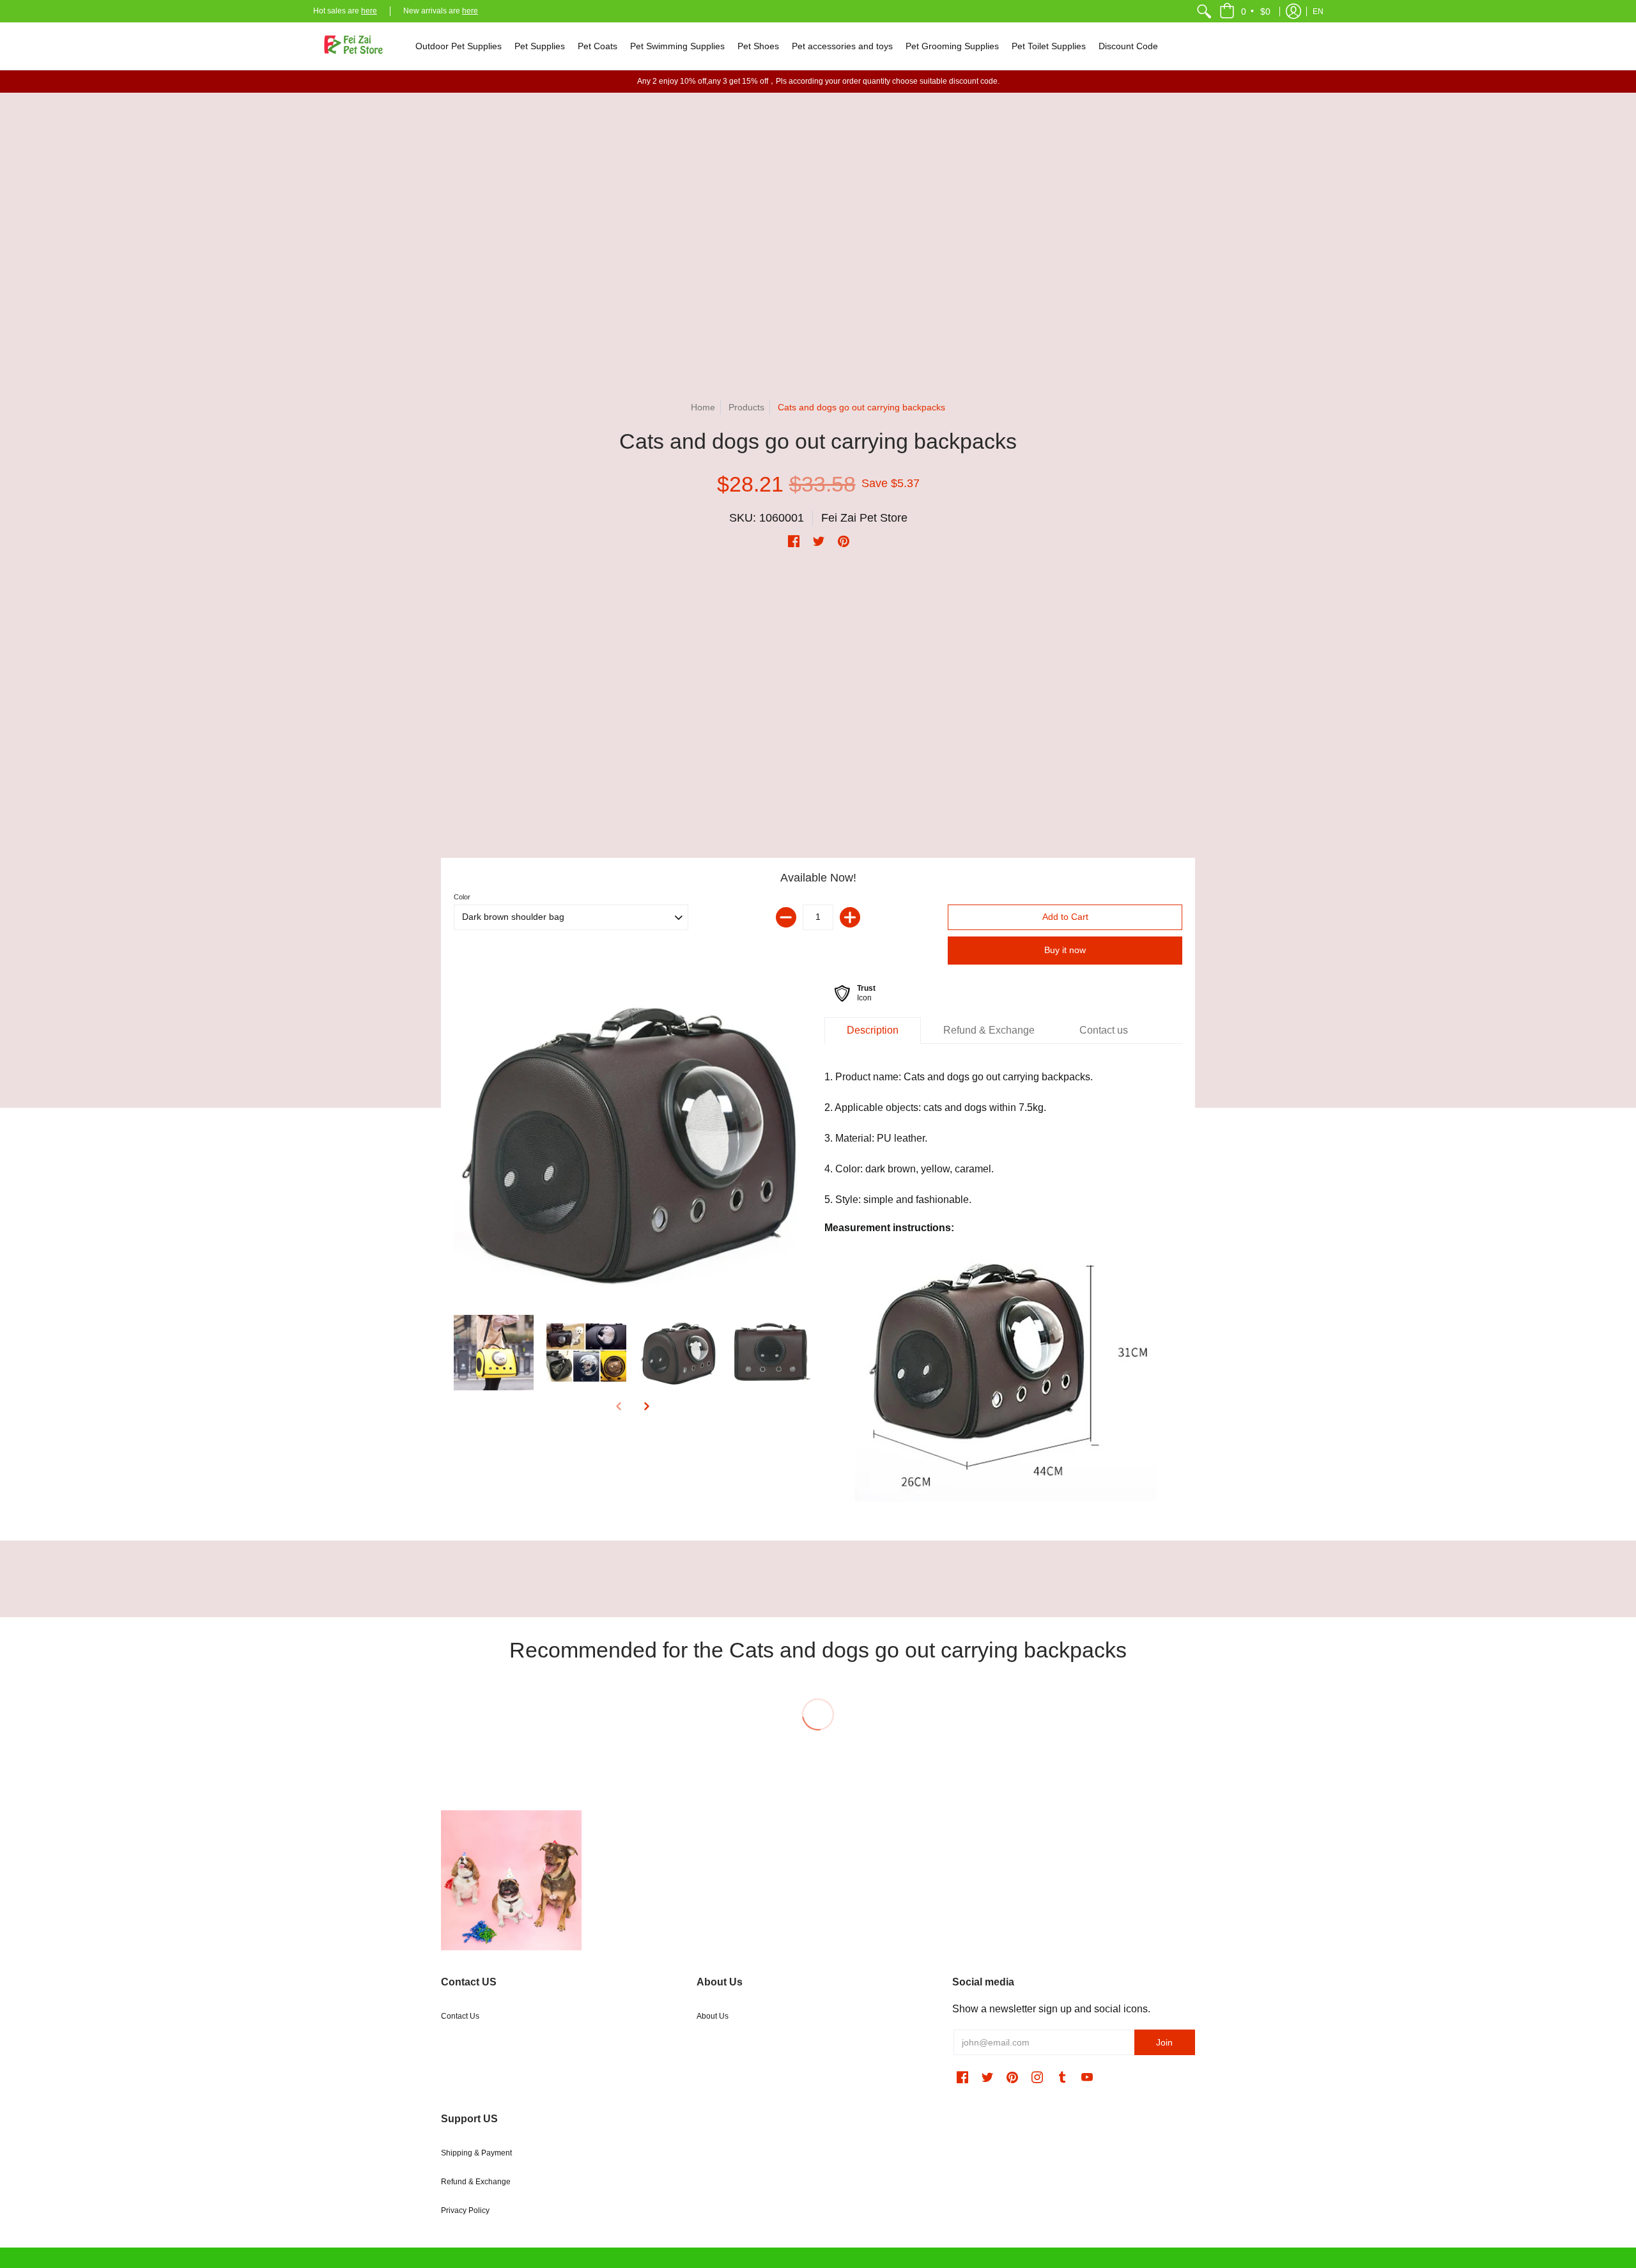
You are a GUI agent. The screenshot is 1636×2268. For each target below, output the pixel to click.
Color (462, 897)
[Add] (850, 917)
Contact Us (460, 2016)
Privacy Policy (465, 2210)
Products (746, 407)
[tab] (873, 1030)
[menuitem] (1204, 11)
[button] (1246, 11)
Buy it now (1065, 950)
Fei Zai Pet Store (864, 518)
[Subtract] (786, 917)
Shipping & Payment (476, 2153)
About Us (713, 2016)
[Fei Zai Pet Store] (355, 46)
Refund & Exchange (476, 2182)
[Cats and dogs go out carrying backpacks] (633, 1142)
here (369, 11)
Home (703, 407)
